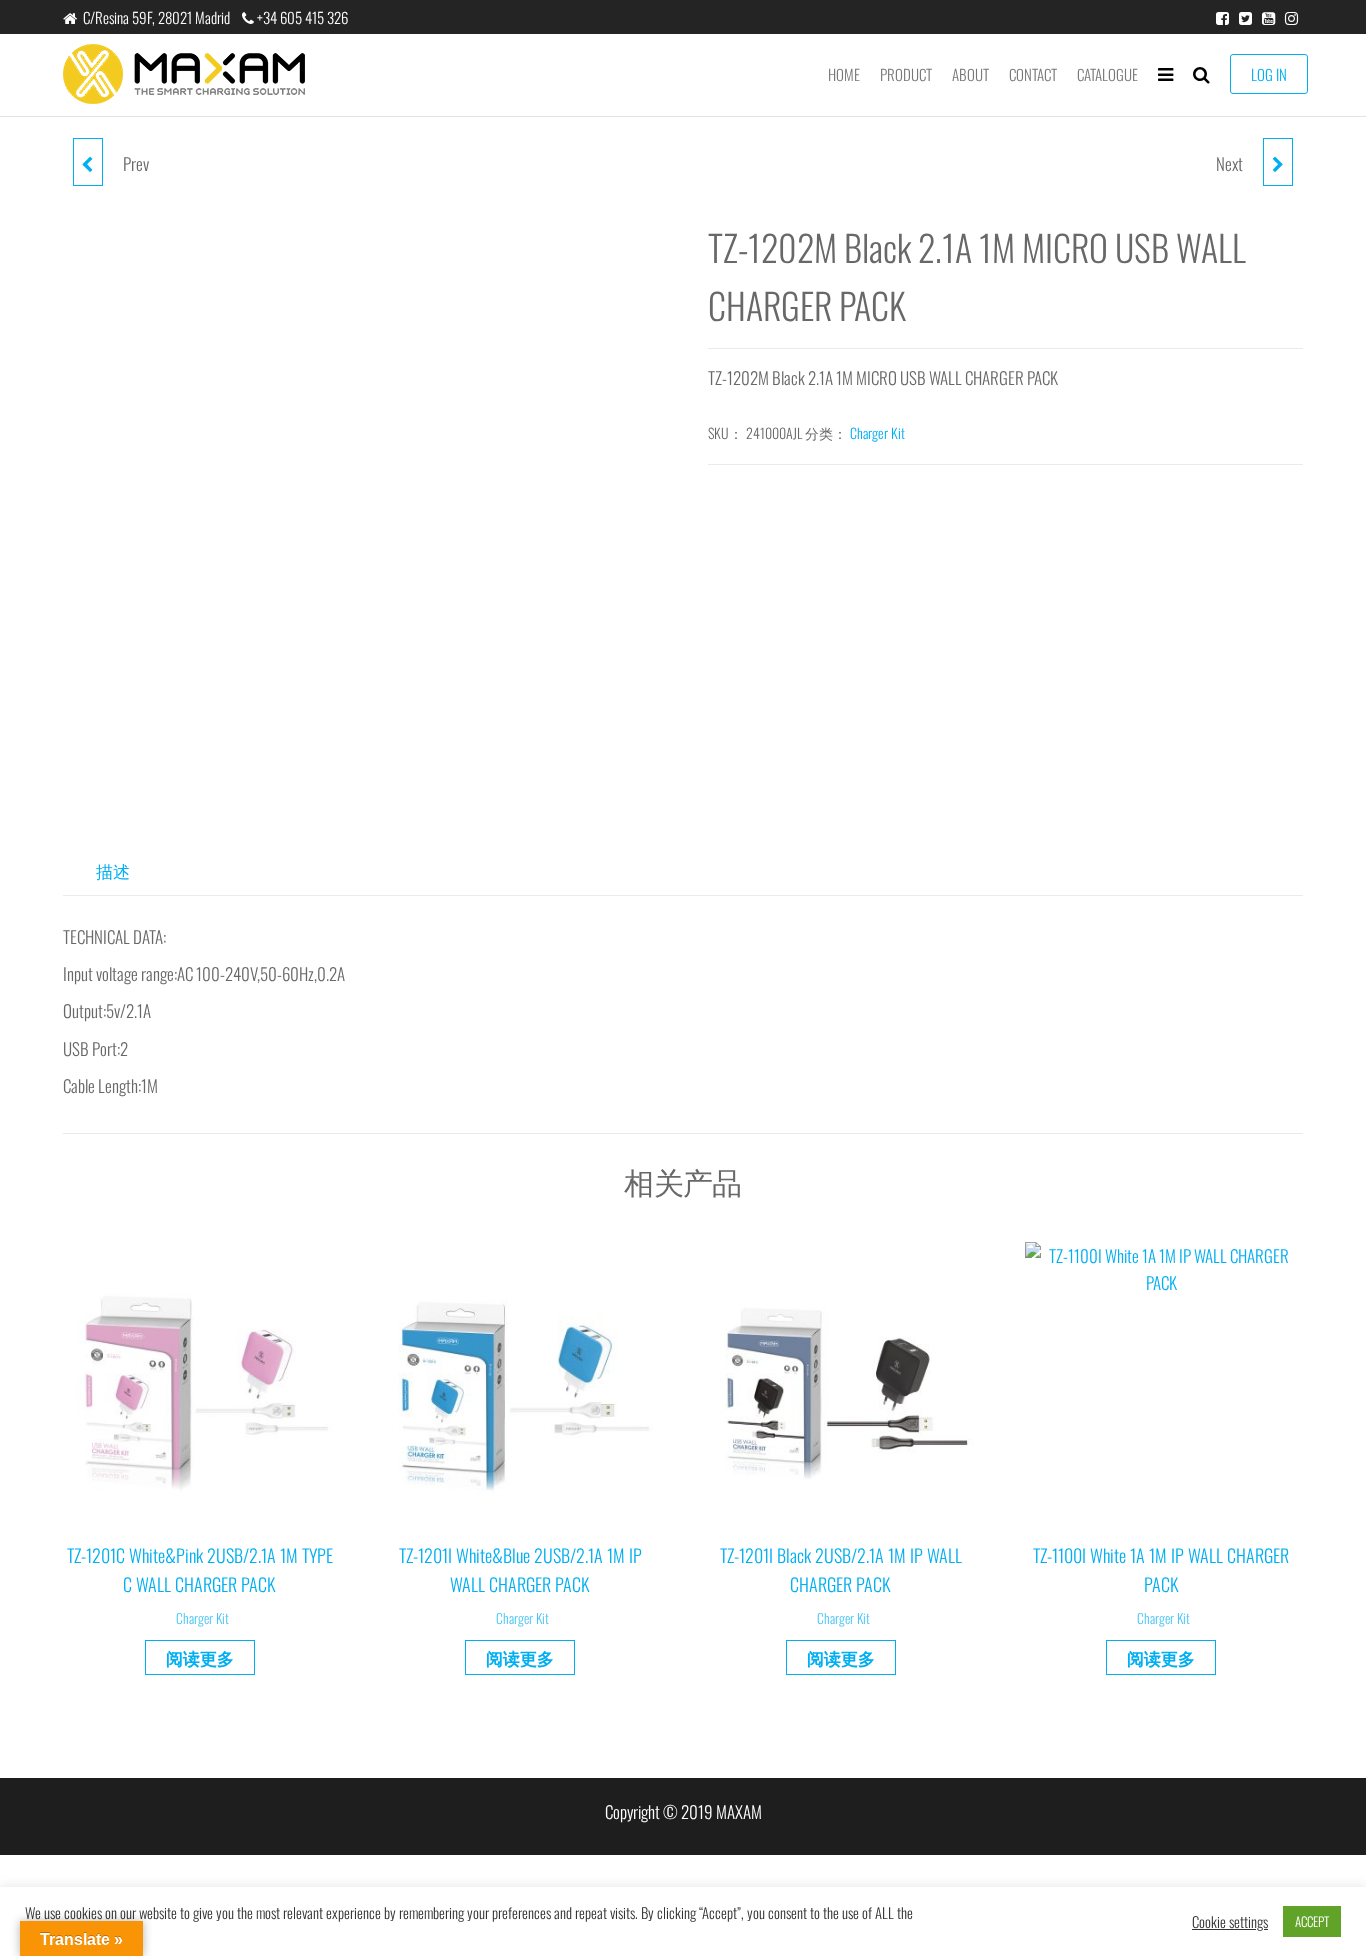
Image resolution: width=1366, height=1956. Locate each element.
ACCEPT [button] (1312, 1921)
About (970, 74)
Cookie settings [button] (1230, 1922)
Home (844, 74)
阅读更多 (200, 1657)
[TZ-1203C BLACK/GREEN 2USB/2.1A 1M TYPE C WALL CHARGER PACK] (1278, 162)
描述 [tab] (113, 870)
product (906, 74)
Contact (1033, 74)
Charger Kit (877, 432)
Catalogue (1107, 74)
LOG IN (1269, 74)
